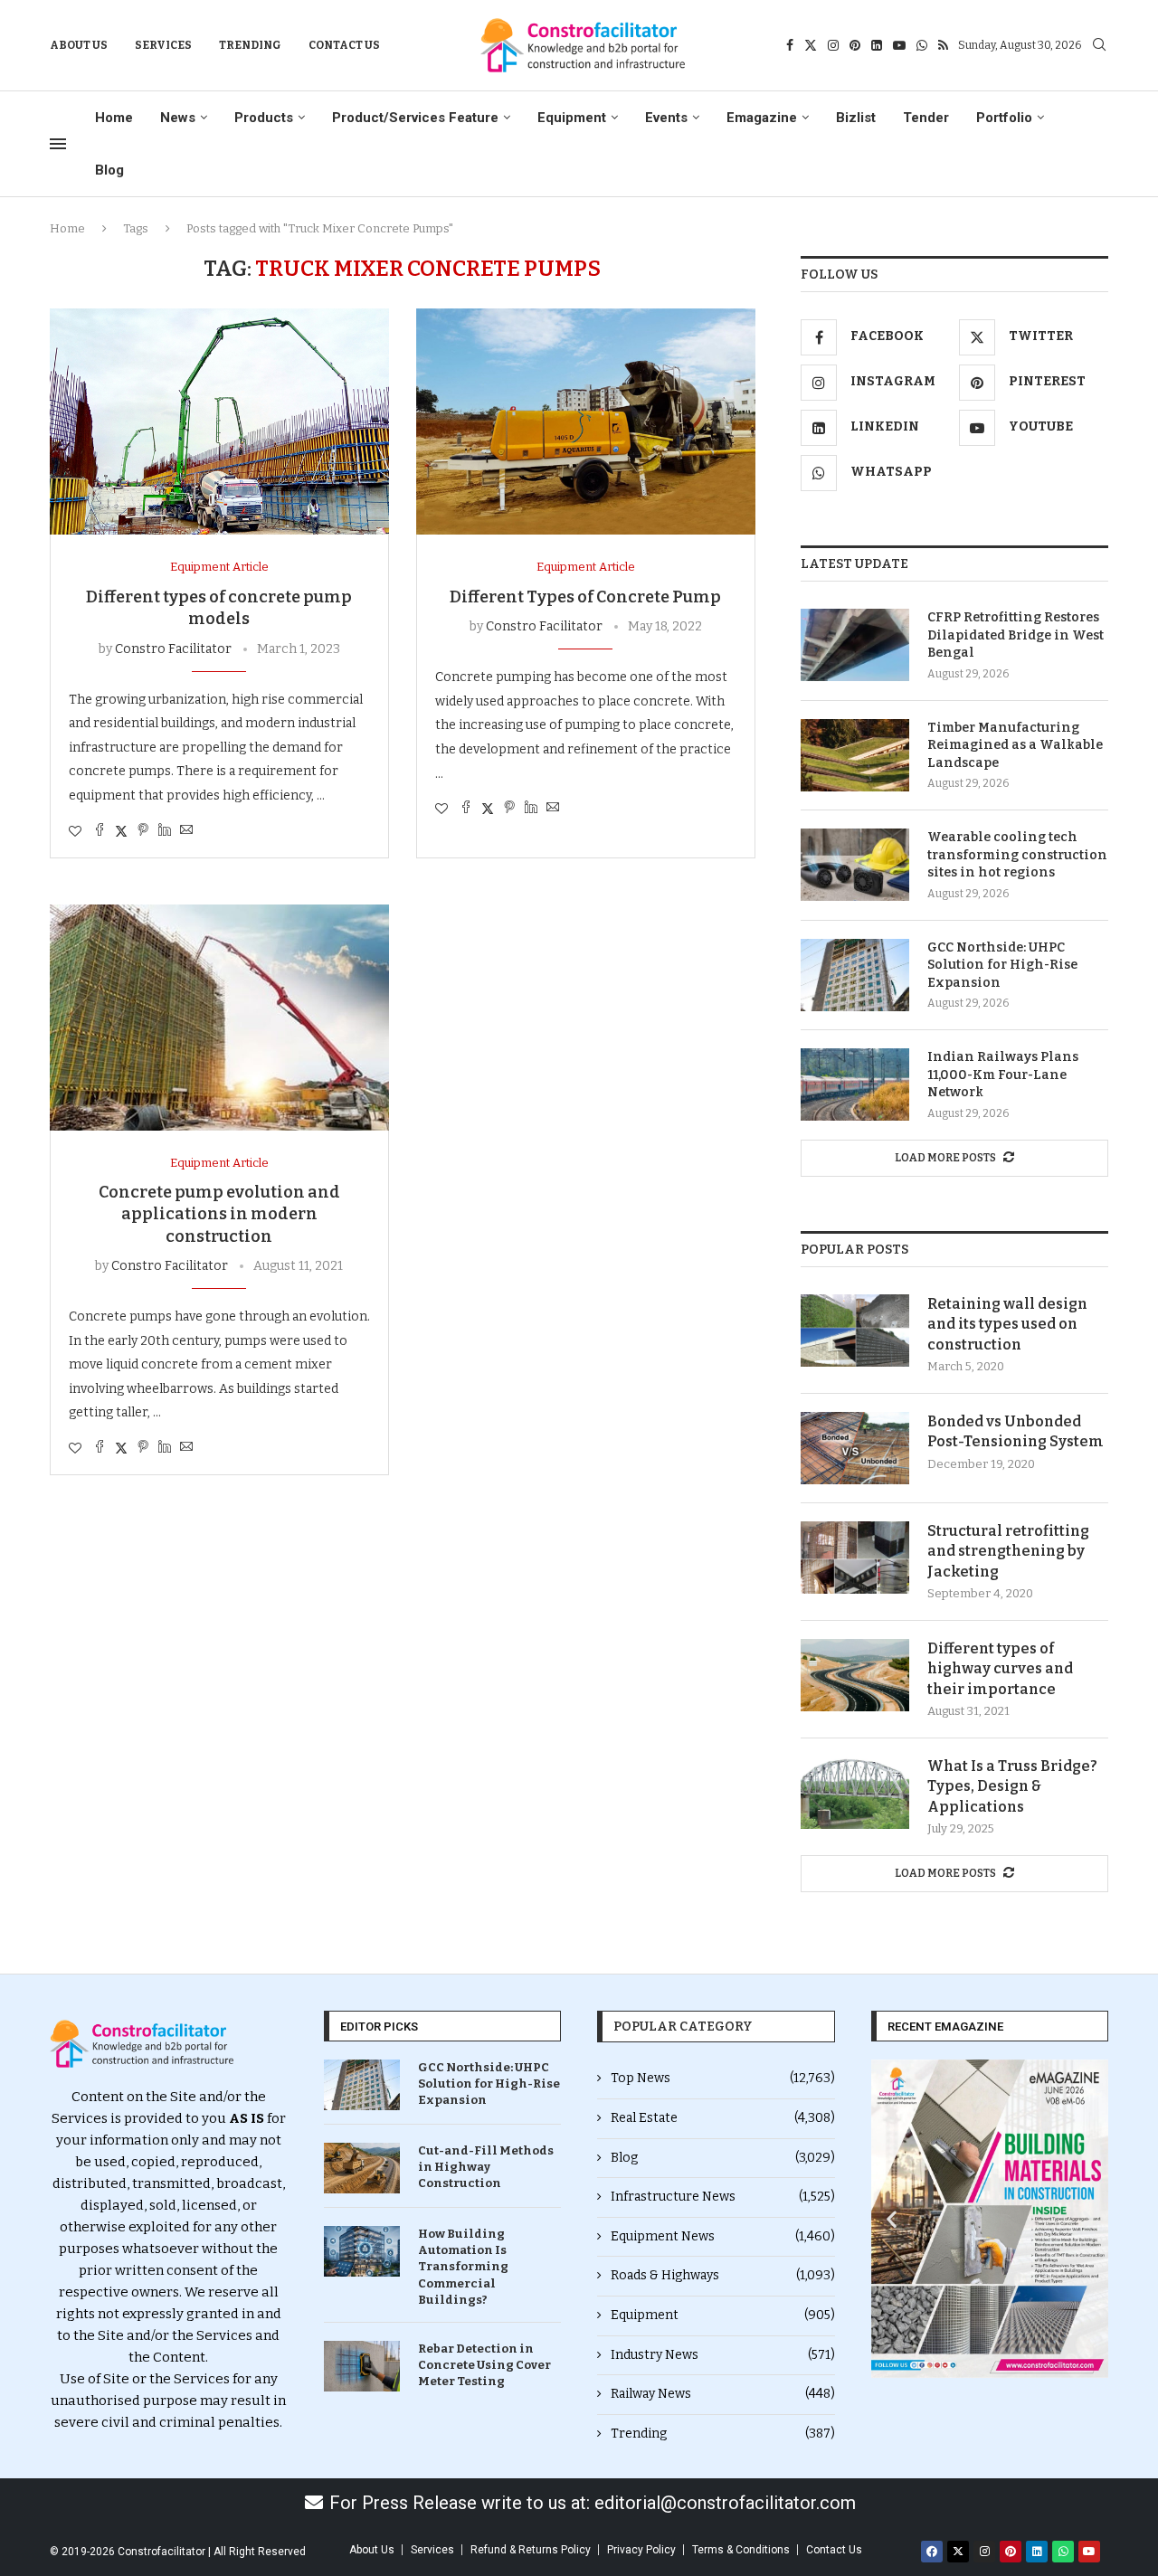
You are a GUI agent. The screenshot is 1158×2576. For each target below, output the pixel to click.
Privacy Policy (641, 2550)
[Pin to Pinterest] (143, 831)
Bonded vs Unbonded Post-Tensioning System (1016, 1431)
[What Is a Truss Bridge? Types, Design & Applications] (855, 1793)
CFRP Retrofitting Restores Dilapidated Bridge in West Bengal (1016, 635)
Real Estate (723, 2118)
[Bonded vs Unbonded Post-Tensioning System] (855, 1448)
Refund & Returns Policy (531, 2550)
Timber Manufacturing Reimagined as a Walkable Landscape (1015, 745)
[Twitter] (811, 45)
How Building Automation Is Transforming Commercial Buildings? (463, 2267)
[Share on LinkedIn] (165, 831)
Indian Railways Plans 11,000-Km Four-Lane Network (1003, 1075)
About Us (79, 45)
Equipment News (723, 2236)
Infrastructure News (723, 2197)
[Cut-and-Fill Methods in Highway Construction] (362, 2168)
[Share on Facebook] (100, 831)
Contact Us (344, 45)
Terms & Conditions (741, 2550)
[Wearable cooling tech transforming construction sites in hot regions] (855, 865)
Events (666, 118)
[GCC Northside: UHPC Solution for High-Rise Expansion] (855, 975)
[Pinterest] (855, 45)
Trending (250, 45)
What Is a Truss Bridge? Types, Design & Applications (1012, 1786)
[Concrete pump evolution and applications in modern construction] (219, 1018)
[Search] (1099, 46)
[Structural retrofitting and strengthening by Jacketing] (855, 1558)
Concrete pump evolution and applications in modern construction (219, 1214)
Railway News (723, 2394)
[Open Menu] (58, 144)
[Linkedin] (877, 45)
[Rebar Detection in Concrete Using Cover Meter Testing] (362, 2366)
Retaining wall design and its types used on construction (1007, 1324)
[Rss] (943, 45)
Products (264, 118)
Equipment (572, 118)
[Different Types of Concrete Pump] (586, 421)
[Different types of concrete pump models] (219, 421)
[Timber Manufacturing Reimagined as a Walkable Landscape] (855, 755)
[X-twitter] (958, 2552)
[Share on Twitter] (121, 831)
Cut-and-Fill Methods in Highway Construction (486, 2167)
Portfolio (1004, 118)
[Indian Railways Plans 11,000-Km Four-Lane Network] (855, 1084)
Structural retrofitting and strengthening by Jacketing (1008, 1551)
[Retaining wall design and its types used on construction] (855, 1331)
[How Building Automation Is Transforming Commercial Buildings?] (362, 2251)
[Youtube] (899, 45)
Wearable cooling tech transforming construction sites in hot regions (1017, 855)
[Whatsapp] (922, 45)
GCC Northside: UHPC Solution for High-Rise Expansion (1002, 965)
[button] (892, 2219)
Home (114, 118)
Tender (926, 118)
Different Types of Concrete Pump (585, 597)
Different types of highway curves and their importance (1000, 1669)
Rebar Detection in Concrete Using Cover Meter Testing (484, 2365)
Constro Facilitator (173, 649)
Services (163, 45)
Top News (723, 2078)
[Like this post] (75, 832)
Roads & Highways (723, 2275)
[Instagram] (833, 45)
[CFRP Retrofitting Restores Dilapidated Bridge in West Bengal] (855, 645)
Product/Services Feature (415, 118)
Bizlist (856, 118)
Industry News (723, 2355)
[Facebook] (790, 45)
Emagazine (762, 118)
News (178, 118)
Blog (109, 170)
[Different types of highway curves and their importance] (855, 1675)
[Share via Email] (186, 831)
